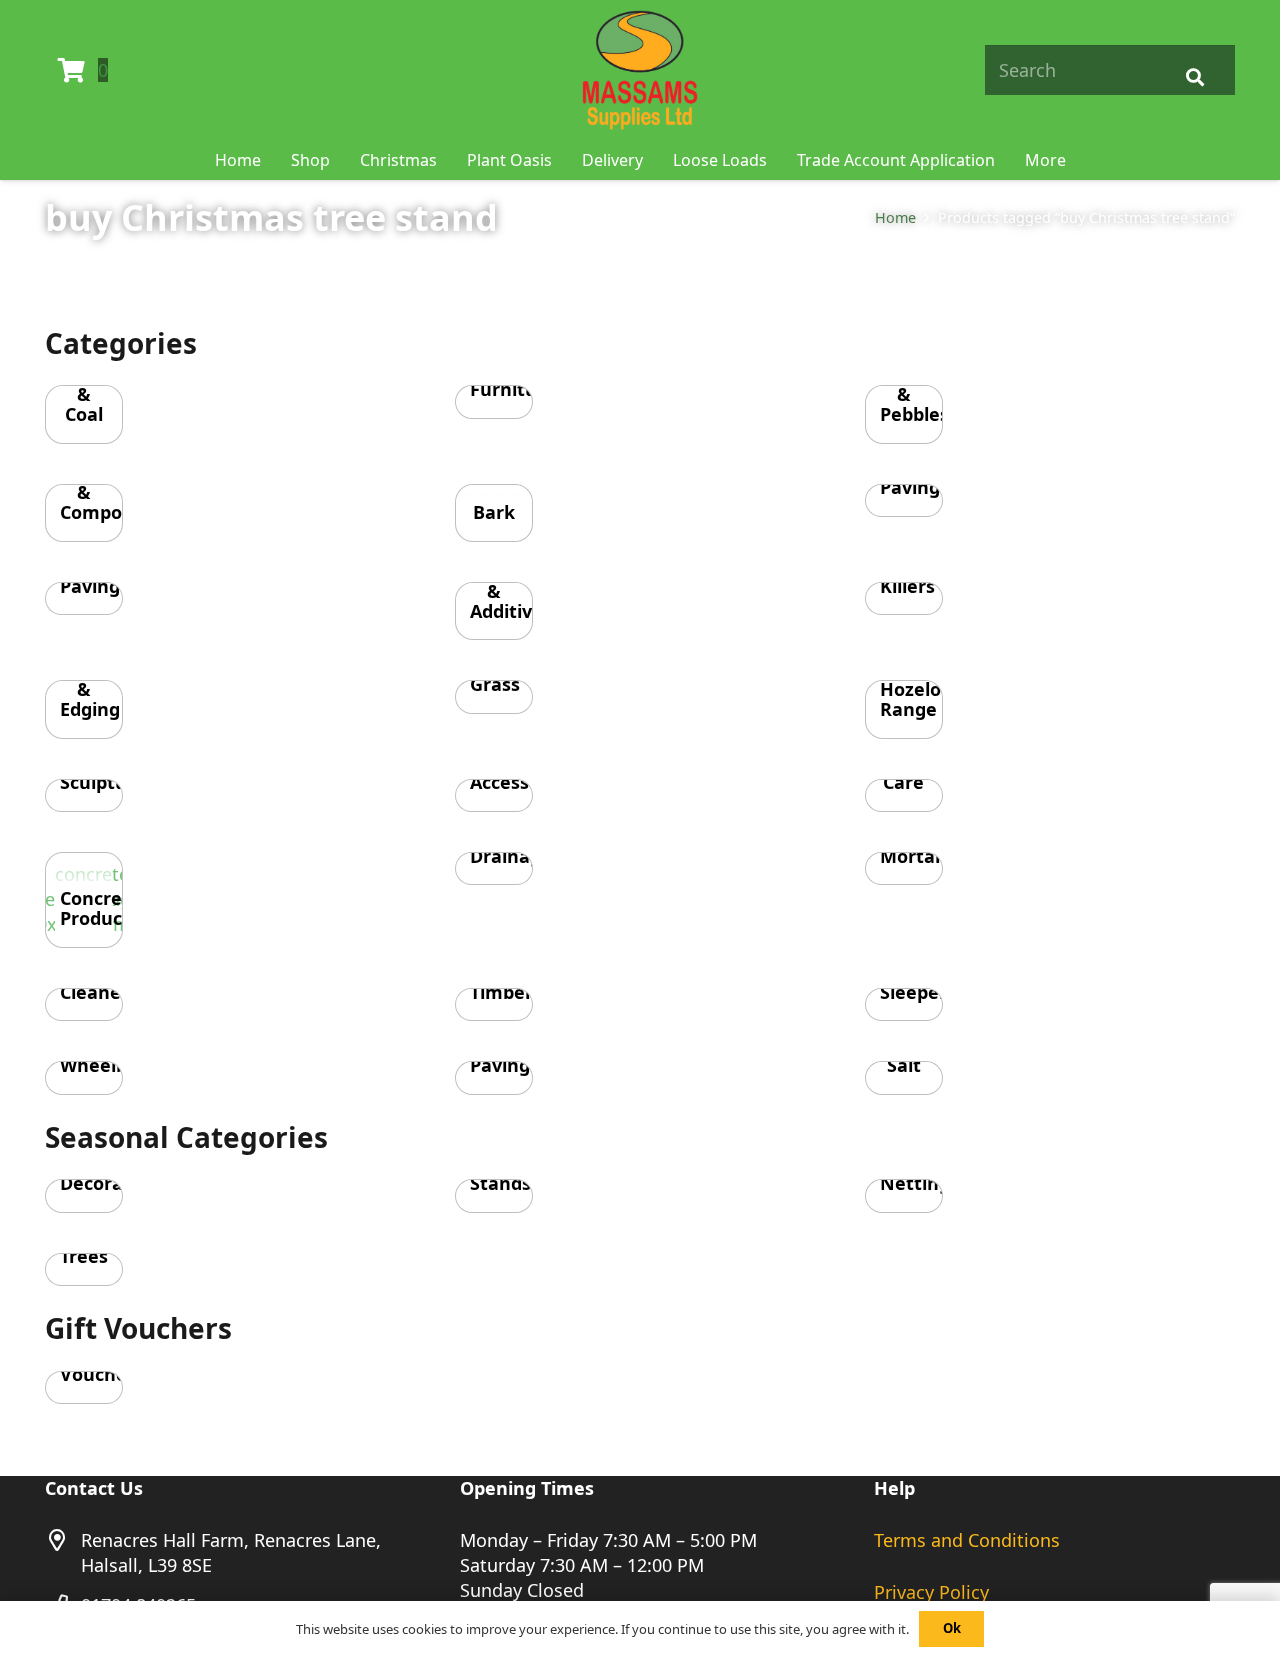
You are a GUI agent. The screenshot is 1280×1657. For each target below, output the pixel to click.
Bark (494, 512)
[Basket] (71, 70)
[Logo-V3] (640, 70)
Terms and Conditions (967, 1540)
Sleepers (918, 992)
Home (895, 217)
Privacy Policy (931, 1592)
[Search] (1195, 70)
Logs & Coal (83, 394)
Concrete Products (100, 908)
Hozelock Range (920, 699)
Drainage (511, 856)
